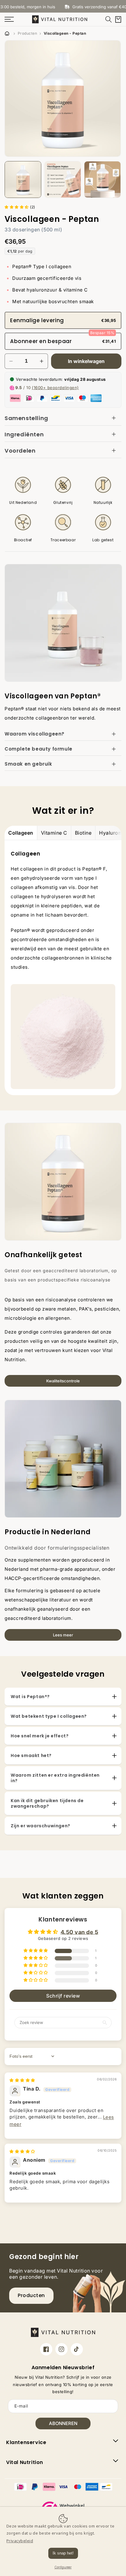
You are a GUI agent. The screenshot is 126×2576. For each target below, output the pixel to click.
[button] (109, 19)
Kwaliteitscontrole (63, 1381)
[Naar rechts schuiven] (118, 180)
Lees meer (63, 1635)
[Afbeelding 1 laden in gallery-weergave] (23, 180)
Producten (28, 33)
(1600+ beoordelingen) (55, 388)
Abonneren (63, 2423)
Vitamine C (54, 833)
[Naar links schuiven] (8, 180)
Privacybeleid (20, 2541)
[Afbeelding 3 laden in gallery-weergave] (102, 180)
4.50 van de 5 (80, 1932)
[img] (22, 2080)
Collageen (21, 833)
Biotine (83, 833)
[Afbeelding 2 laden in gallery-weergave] (63, 180)
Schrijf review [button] (63, 1996)
